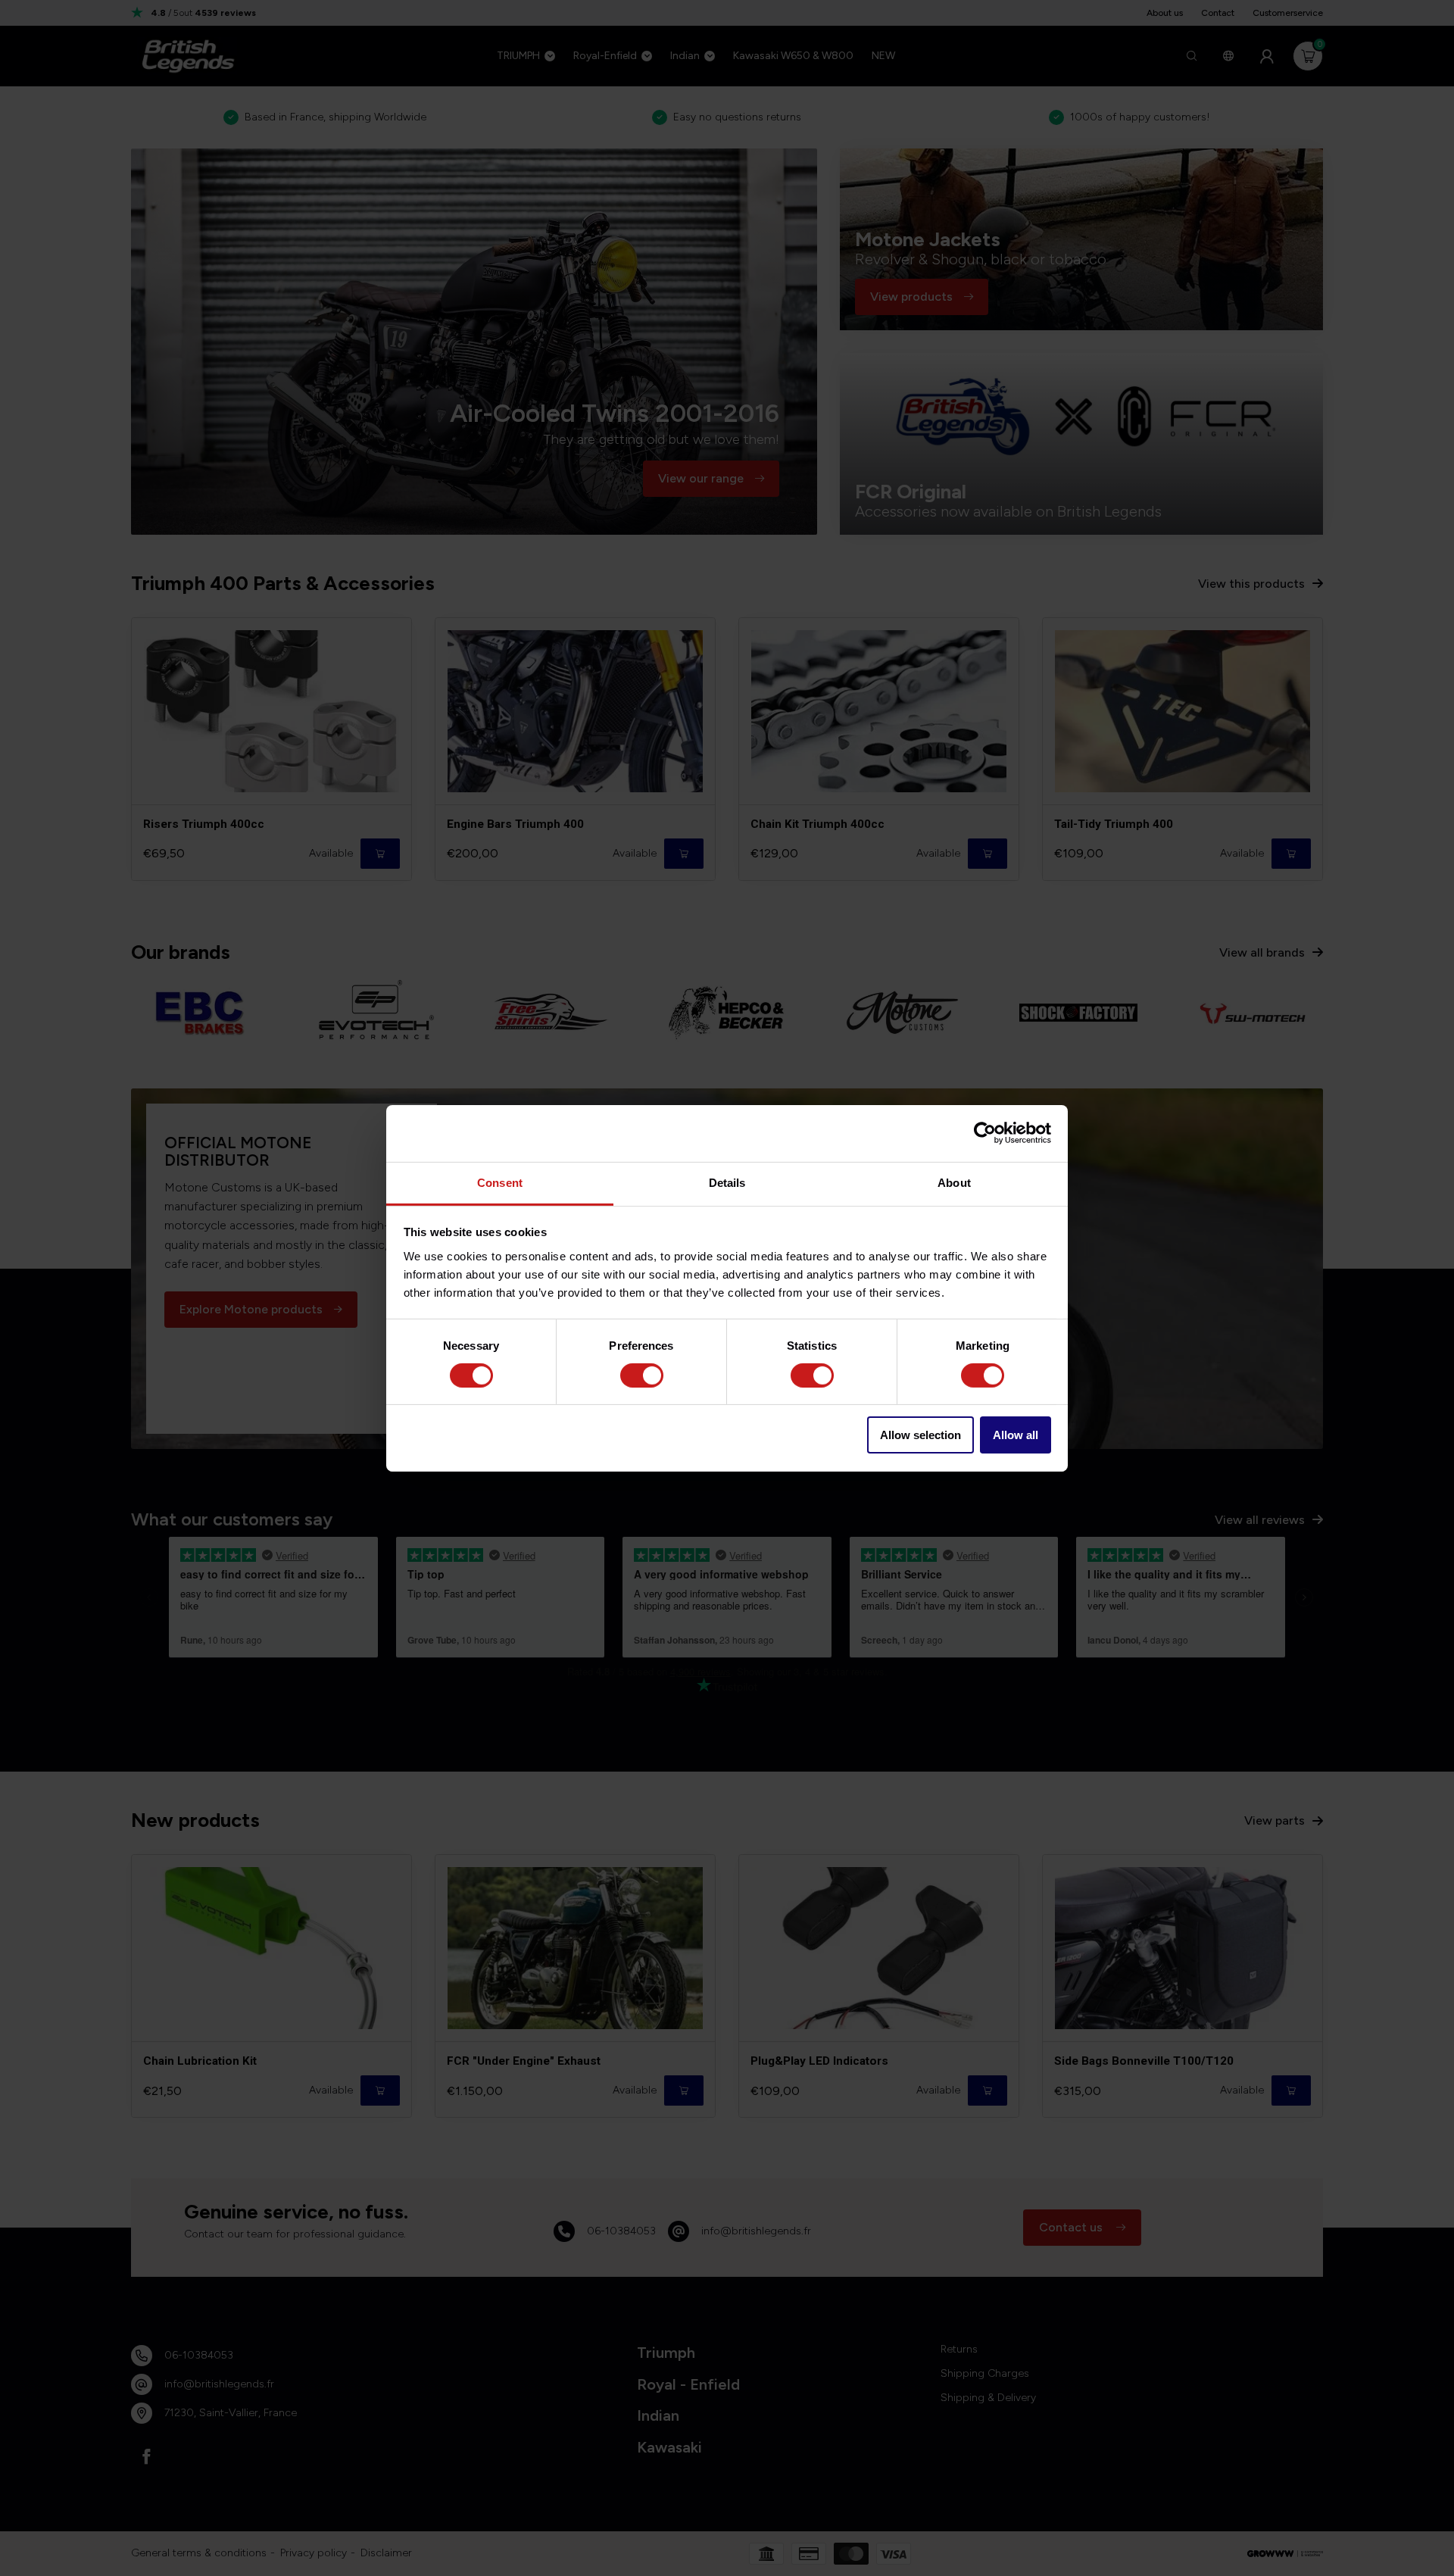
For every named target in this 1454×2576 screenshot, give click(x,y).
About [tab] (954, 1182)
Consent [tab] (500, 1182)
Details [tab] (727, 1182)
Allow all (1016, 1435)
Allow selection (920, 1435)
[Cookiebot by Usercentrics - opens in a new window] (985, 1133)
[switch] (642, 1375)
